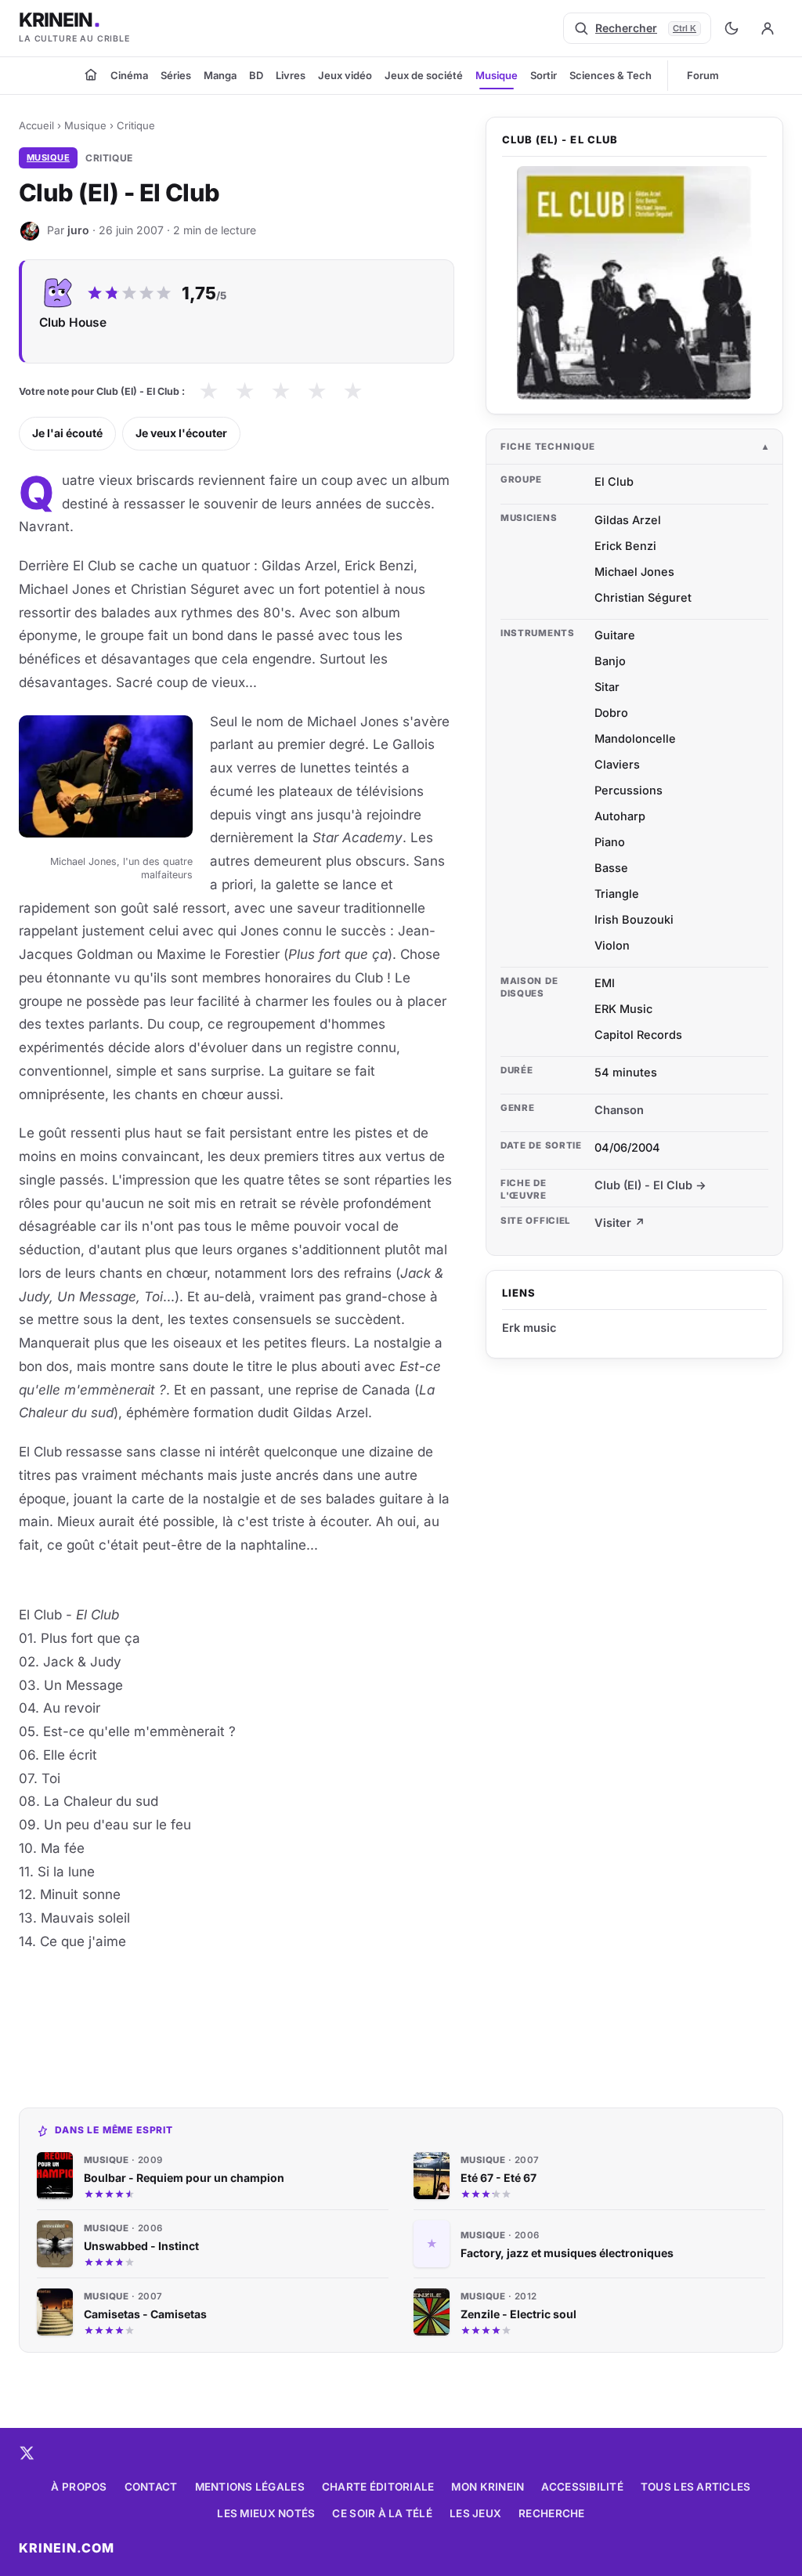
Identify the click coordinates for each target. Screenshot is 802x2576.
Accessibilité (582, 2487)
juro (78, 230)
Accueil (36, 125)
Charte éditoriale (378, 2487)
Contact (151, 2487)
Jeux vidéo (345, 75)
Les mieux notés (266, 2513)
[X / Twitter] (27, 2453)
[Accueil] (91, 74)
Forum (703, 75)
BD (256, 75)
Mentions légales (250, 2487)
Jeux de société (424, 75)
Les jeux (475, 2513)
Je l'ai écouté (67, 433)
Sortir (544, 75)
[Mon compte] (768, 28)
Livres (291, 75)
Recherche (551, 2513)
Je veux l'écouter (181, 433)
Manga (220, 75)
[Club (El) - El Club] (634, 283)
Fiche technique (548, 447)
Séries (176, 75)
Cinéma (129, 75)
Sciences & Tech (611, 75)
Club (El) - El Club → (650, 1185)
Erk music (529, 1328)
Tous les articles (696, 2487)
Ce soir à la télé (382, 2513)
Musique (497, 75)
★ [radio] (209, 391)
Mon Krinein (488, 2487)
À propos (79, 2487)
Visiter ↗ (620, 1223)
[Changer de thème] (732, 28)
